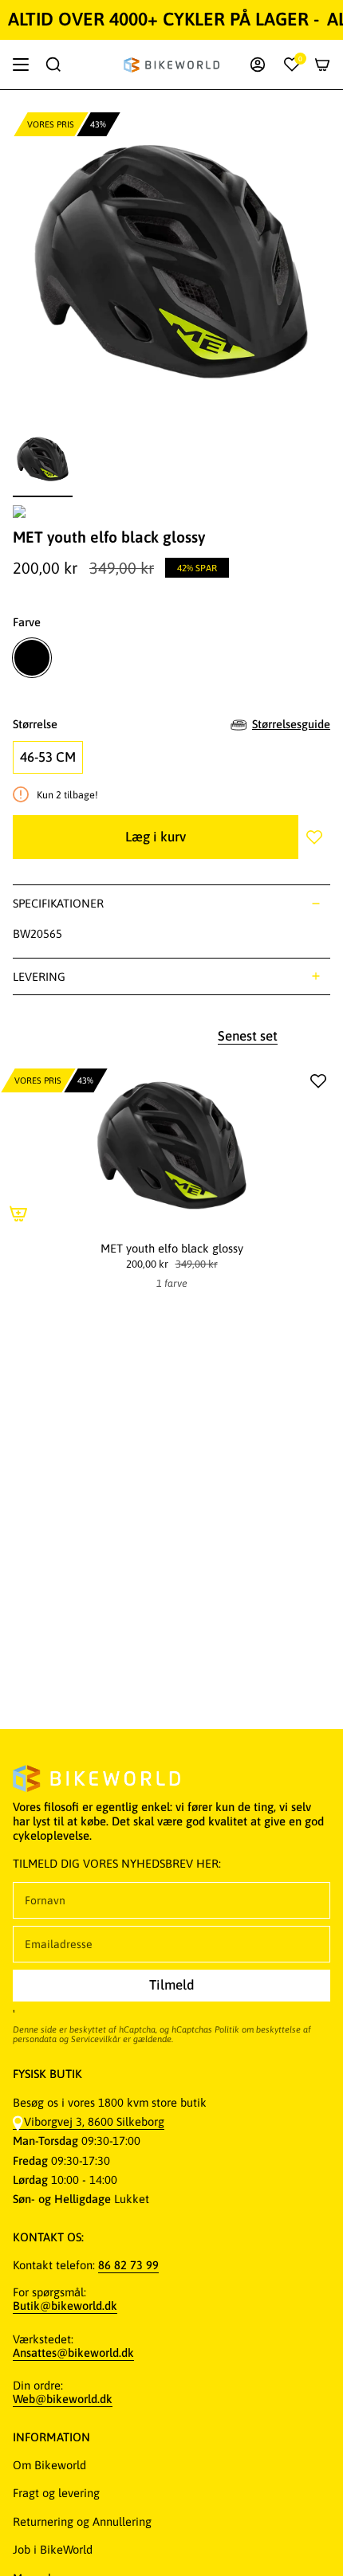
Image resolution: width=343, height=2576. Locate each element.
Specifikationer (58, 903)
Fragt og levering (56, 2493)
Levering (39, 976)
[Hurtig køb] (18, 1214)
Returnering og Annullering (82, 2521)
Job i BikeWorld (53, 2549)
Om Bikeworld (49, 2465)
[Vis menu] (21, 65)
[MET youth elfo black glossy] (171, 1146)
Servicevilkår (96, 2039)
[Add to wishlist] (314, 837)
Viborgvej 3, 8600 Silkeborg (94, 2121)
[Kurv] (322, 65)
